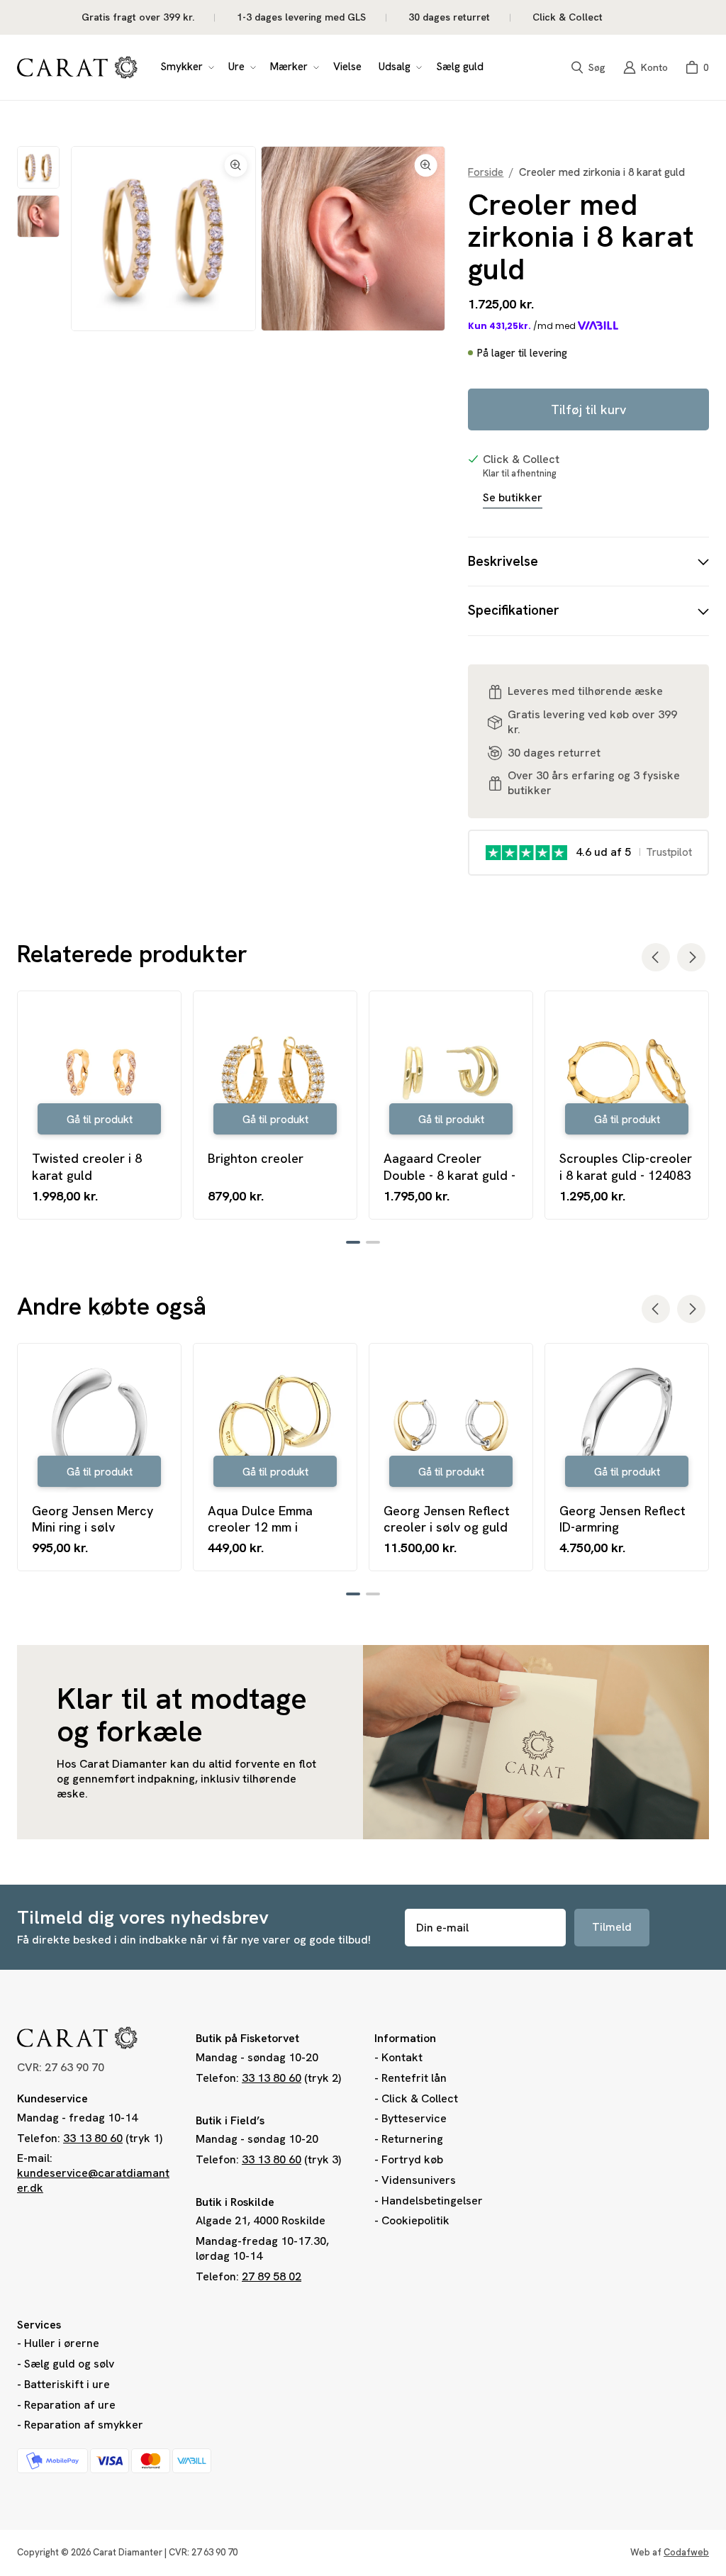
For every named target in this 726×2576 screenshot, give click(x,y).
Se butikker (513, 498)
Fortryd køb (412, 2159)
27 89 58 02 (272, 2276)
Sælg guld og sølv (69, 2364)
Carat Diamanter (128, 2552)
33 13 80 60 (93, 2138)
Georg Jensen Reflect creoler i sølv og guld (447, 1519)
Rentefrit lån (414, 2078)
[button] (186, 67)
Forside (486, 173)
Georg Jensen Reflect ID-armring (622, 1519)
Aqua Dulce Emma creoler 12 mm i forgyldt (260, 1519)
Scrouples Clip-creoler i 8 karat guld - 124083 (626, 1166)
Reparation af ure (70, 2405)
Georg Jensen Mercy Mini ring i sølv (93, 1519)
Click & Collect (420, 2098)
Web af (670, 2552)
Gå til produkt (100, 1120)
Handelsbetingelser (432, 2201)
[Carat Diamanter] (77, 67)
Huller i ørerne (62, 2343)
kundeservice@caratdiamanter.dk (93, 2180)
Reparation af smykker (84, 2425)
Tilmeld (612, 1927)
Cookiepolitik (415, 2220)
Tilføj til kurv (588, 409)
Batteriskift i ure (67, 2384)
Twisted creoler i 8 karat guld (87, 1166)
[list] (258, 239)
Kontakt (402, 2057)
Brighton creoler (256, 1158)
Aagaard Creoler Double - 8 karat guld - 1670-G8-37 (449, 1167)
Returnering (412, 2139)
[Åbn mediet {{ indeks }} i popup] (163, 238)
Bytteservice (414, 2118)
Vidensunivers (419, 2180)
